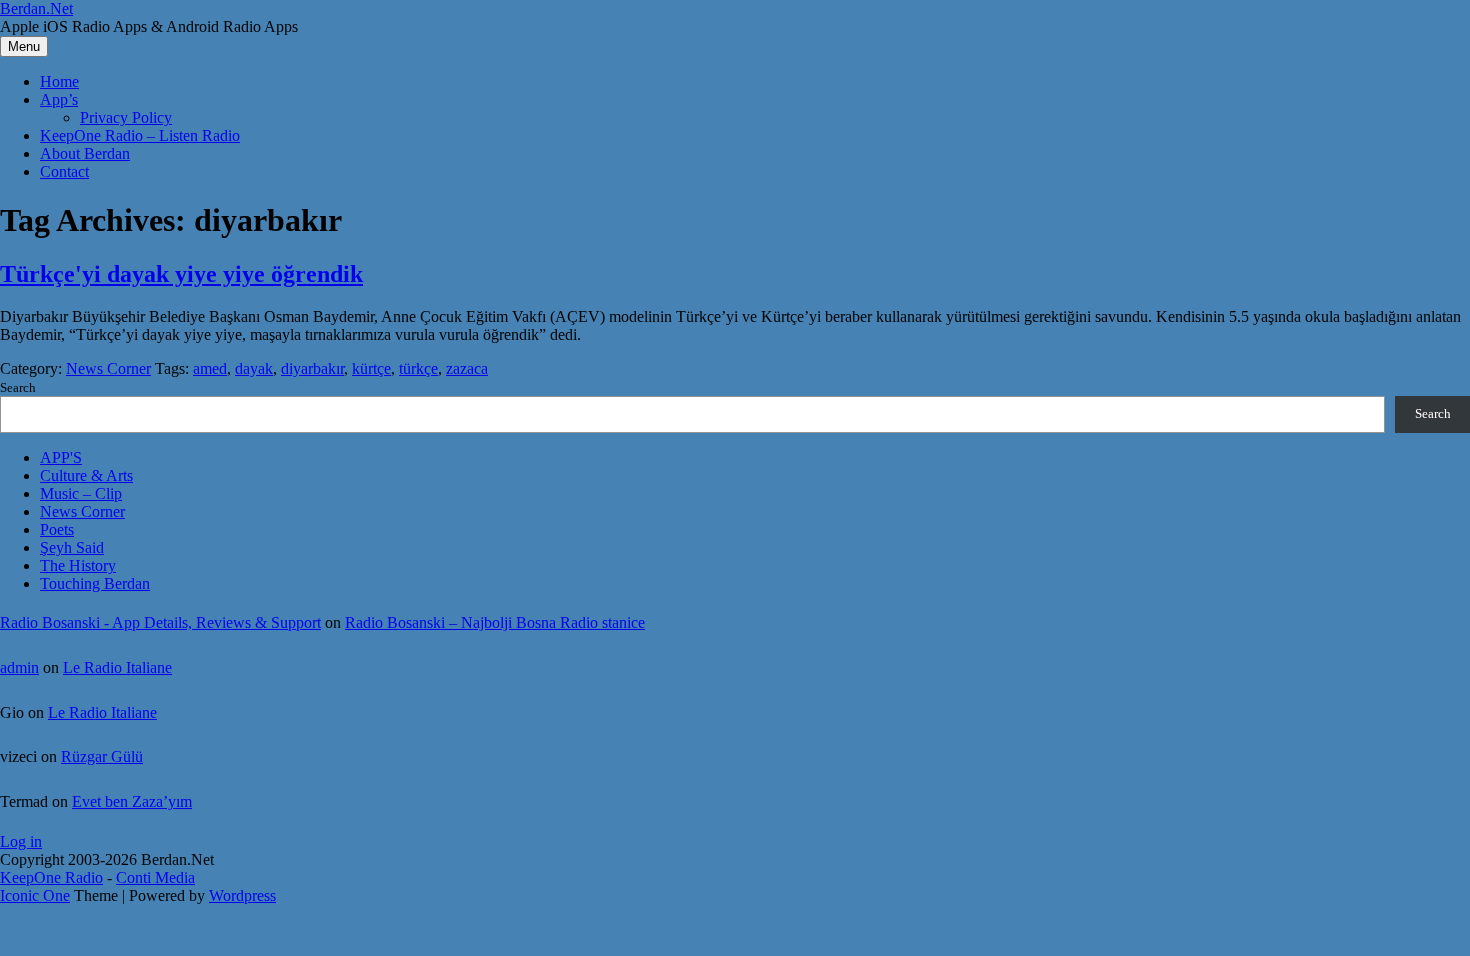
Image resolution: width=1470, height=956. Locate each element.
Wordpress (242, 895)
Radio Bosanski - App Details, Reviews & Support (160, 622)
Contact (64, 171)
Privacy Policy (126, 117)
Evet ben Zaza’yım (132, 801)
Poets (57, 529)
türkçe (418, 368)
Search (18, 387)
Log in (21, 841)
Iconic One (35, 895)
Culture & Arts (86, 475)
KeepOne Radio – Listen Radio (140, 135)
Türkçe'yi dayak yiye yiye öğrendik (181, 274)
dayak (254, 368)
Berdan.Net (36, 8)
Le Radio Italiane (117, 667)
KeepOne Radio (51, 877)
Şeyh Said (72, 547)
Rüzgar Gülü (102, 756)
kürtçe (371, 368)
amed (210, 368)
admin (19, 667)
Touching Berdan (95, 583)
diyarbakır (312, 368)
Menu (24, 46)
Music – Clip (81, 493)
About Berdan (85, 153)
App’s (59, 99)
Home (59, 81)
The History (78, 565)
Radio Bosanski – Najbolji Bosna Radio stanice (495, 622)
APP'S (61, 457)
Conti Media (155, 877)
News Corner (108, 368)
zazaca (467, 368)
